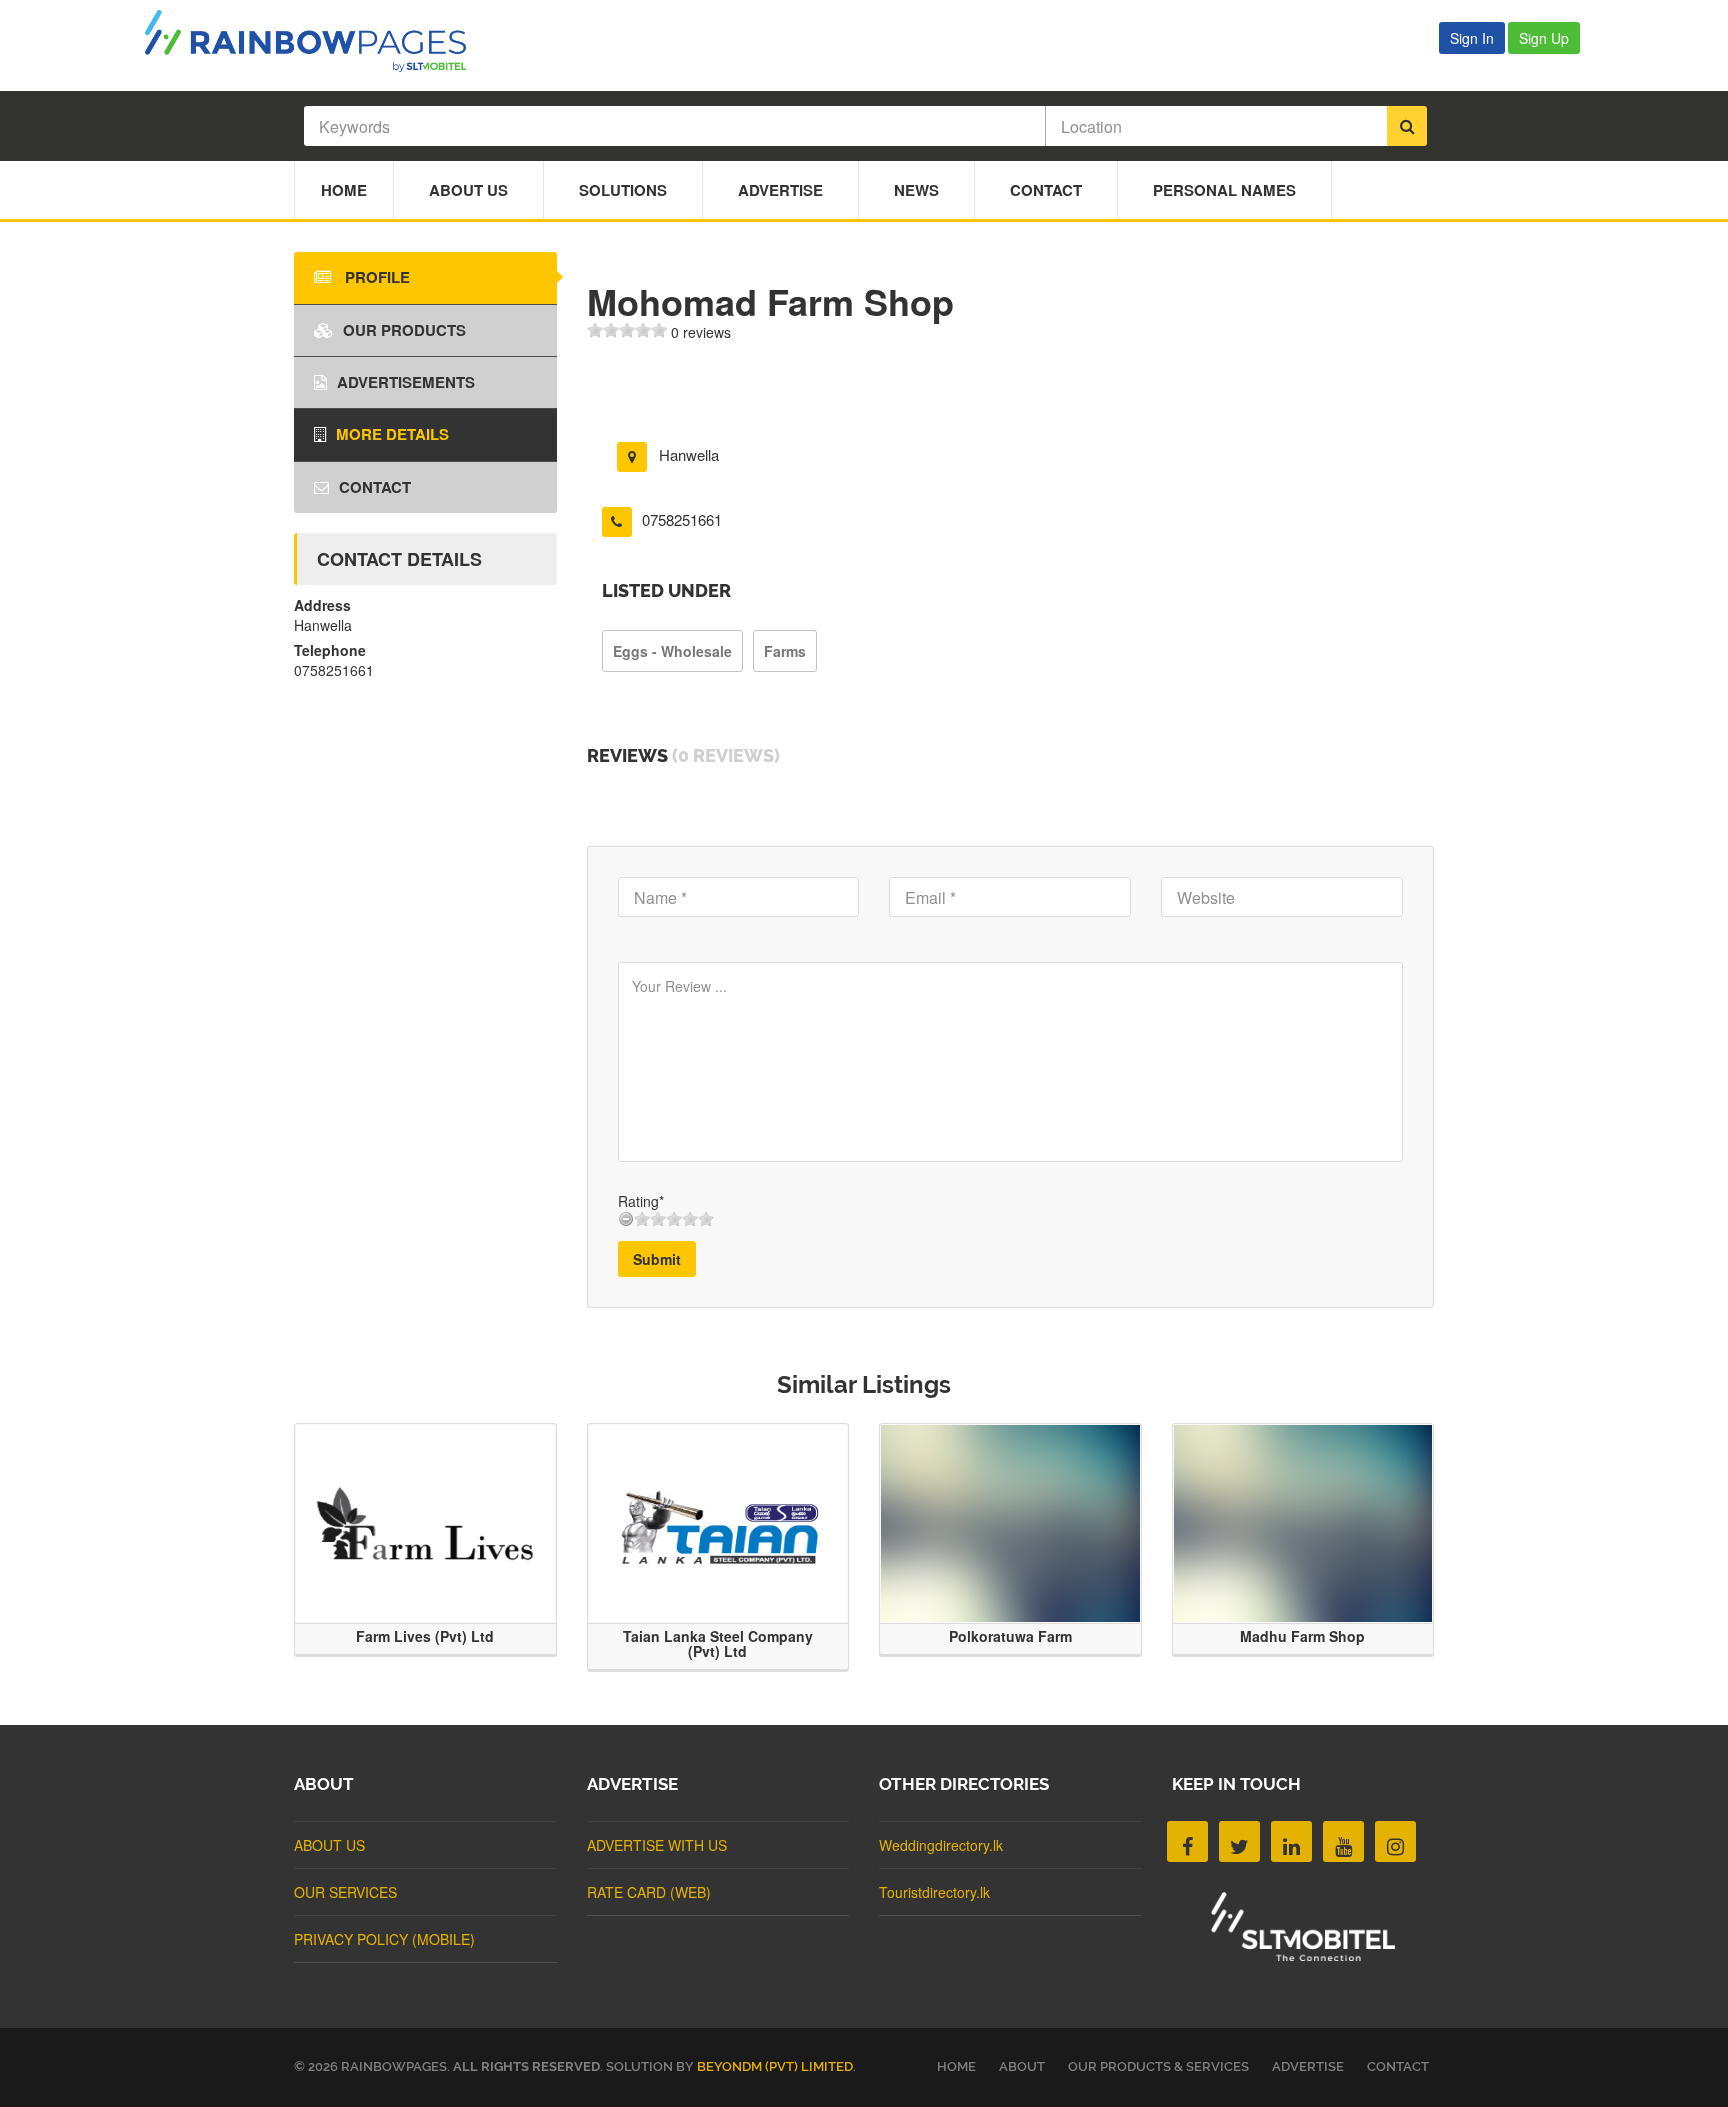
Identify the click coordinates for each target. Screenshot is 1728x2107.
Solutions (623, 190)
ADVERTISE (1308, 2066)
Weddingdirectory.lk (941, 1845)
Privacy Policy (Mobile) (384, 1939)
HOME (956, 2066)
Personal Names (1224, 190)
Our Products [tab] (404, 330)
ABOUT (1022, 2066)
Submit (657, 1259)
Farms (785, 651)
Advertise (780, 190)
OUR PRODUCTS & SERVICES (1158, 2066)
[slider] (627, 330)
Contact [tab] (375, 487)
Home (344, 190)
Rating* (641, 1201)
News (916, 190)
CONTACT (1398, 2066)
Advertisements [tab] (406, 382)
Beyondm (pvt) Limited (775, 2066)
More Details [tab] (392, 434)
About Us (468, 190)
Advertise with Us (657, 1845)
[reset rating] (626, 1219)
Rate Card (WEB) (649, 1892)
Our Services (345, 1892)
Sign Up (1544, 38)
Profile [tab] (375, 277)
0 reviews (701, 332)
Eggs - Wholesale (672, 651)
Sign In (1472, 38)
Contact (1046, 190)
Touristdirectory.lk (934, 1892)
